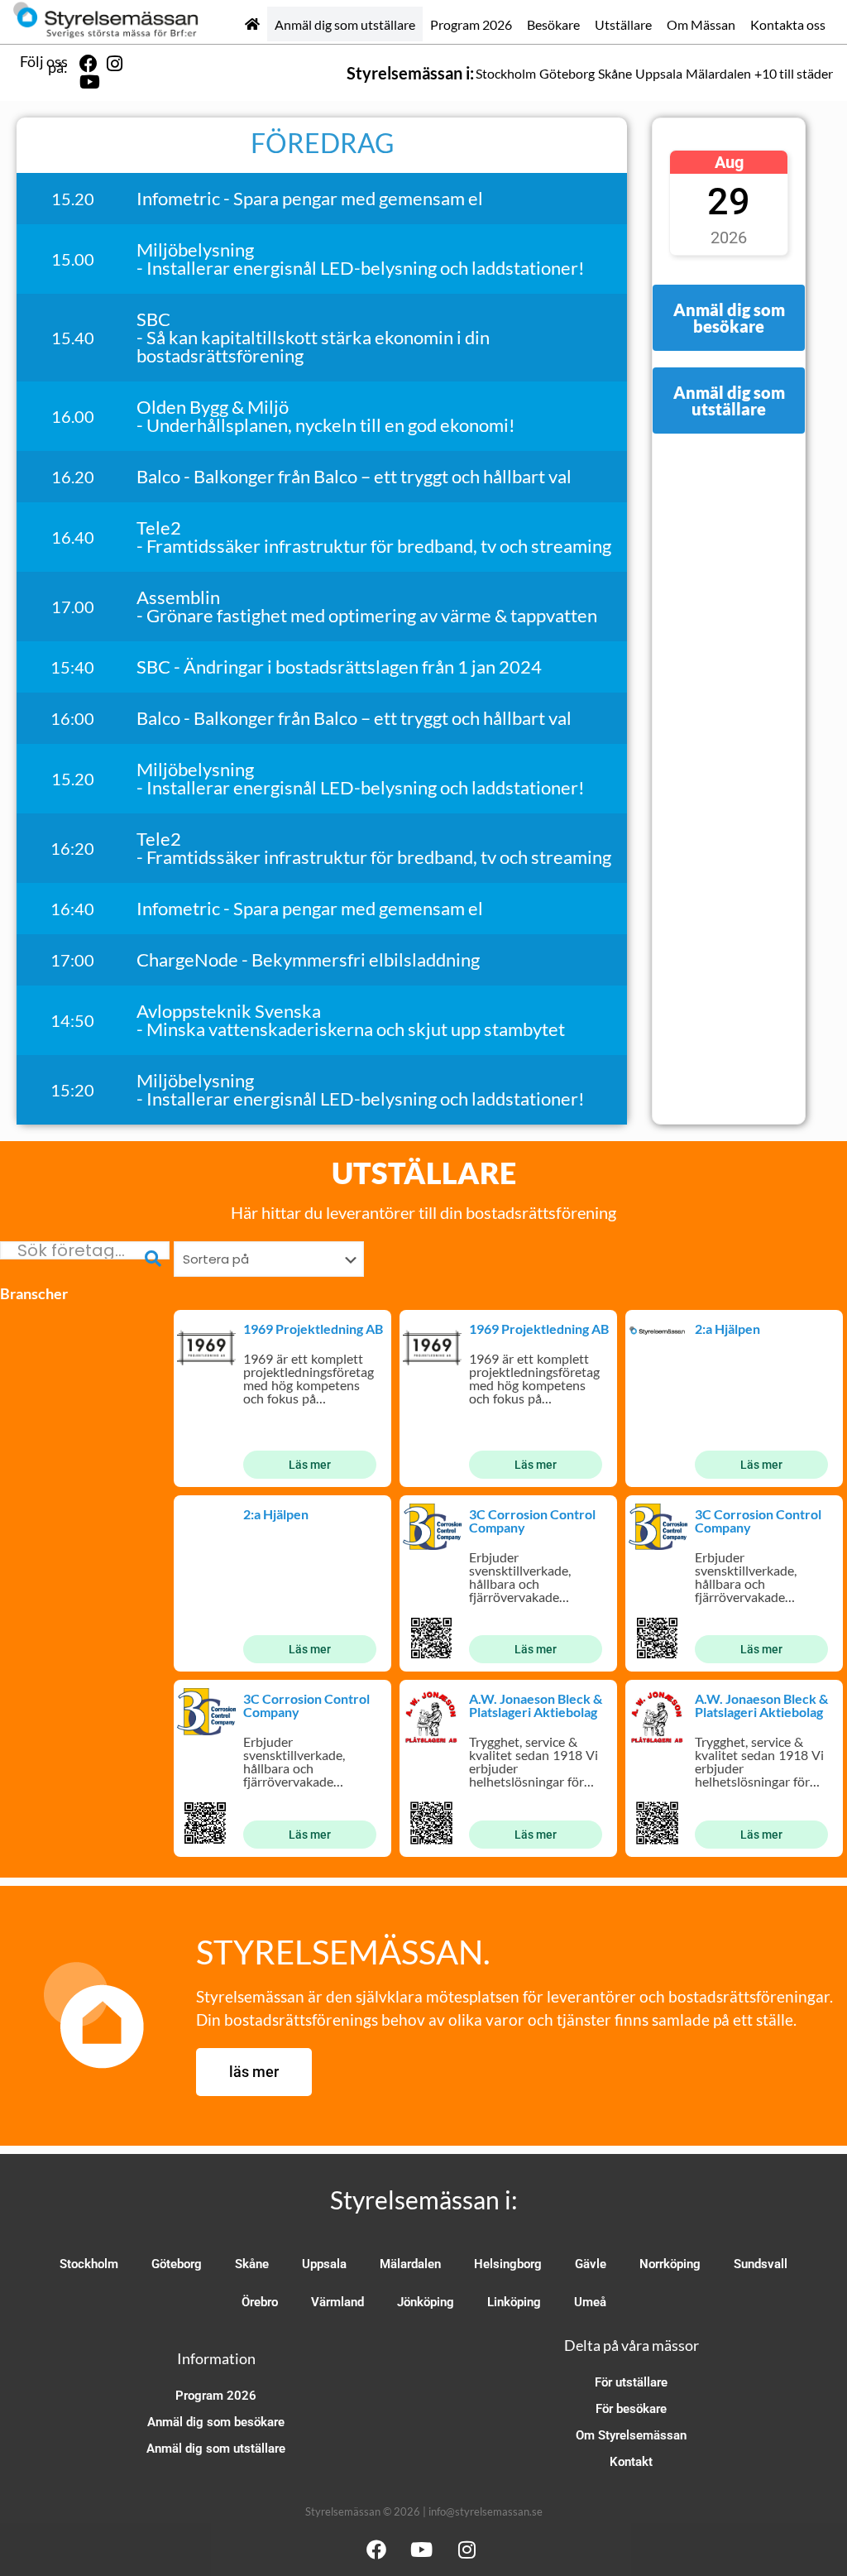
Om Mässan (701, 24)
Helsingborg (508, 2264)
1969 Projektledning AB (313, 1329)
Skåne (615, 73)
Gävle (591, 2264)
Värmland (337, 2302)
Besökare (553, 24)
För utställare (631, 2382)
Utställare (623, 24)
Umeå (590, 2302)
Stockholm (506, 73)
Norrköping (670, 2264)
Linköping (514, 2302)
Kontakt (631, 2462)
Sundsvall (761, 2264)
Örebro (260, 2302)
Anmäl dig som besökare (216, 2422)
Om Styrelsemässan (631, 2435)
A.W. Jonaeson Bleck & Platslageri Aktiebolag (536, 1705)
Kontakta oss (788, 24)
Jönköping (426, 2302)
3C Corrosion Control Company (532, 1521)
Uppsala (659, 73)
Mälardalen (718, 73)
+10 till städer (794, 73)
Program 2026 (471, 24)
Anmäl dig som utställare (345, 24)
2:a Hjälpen (727, 1329)
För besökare (631, 2409)
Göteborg (567, 73)
